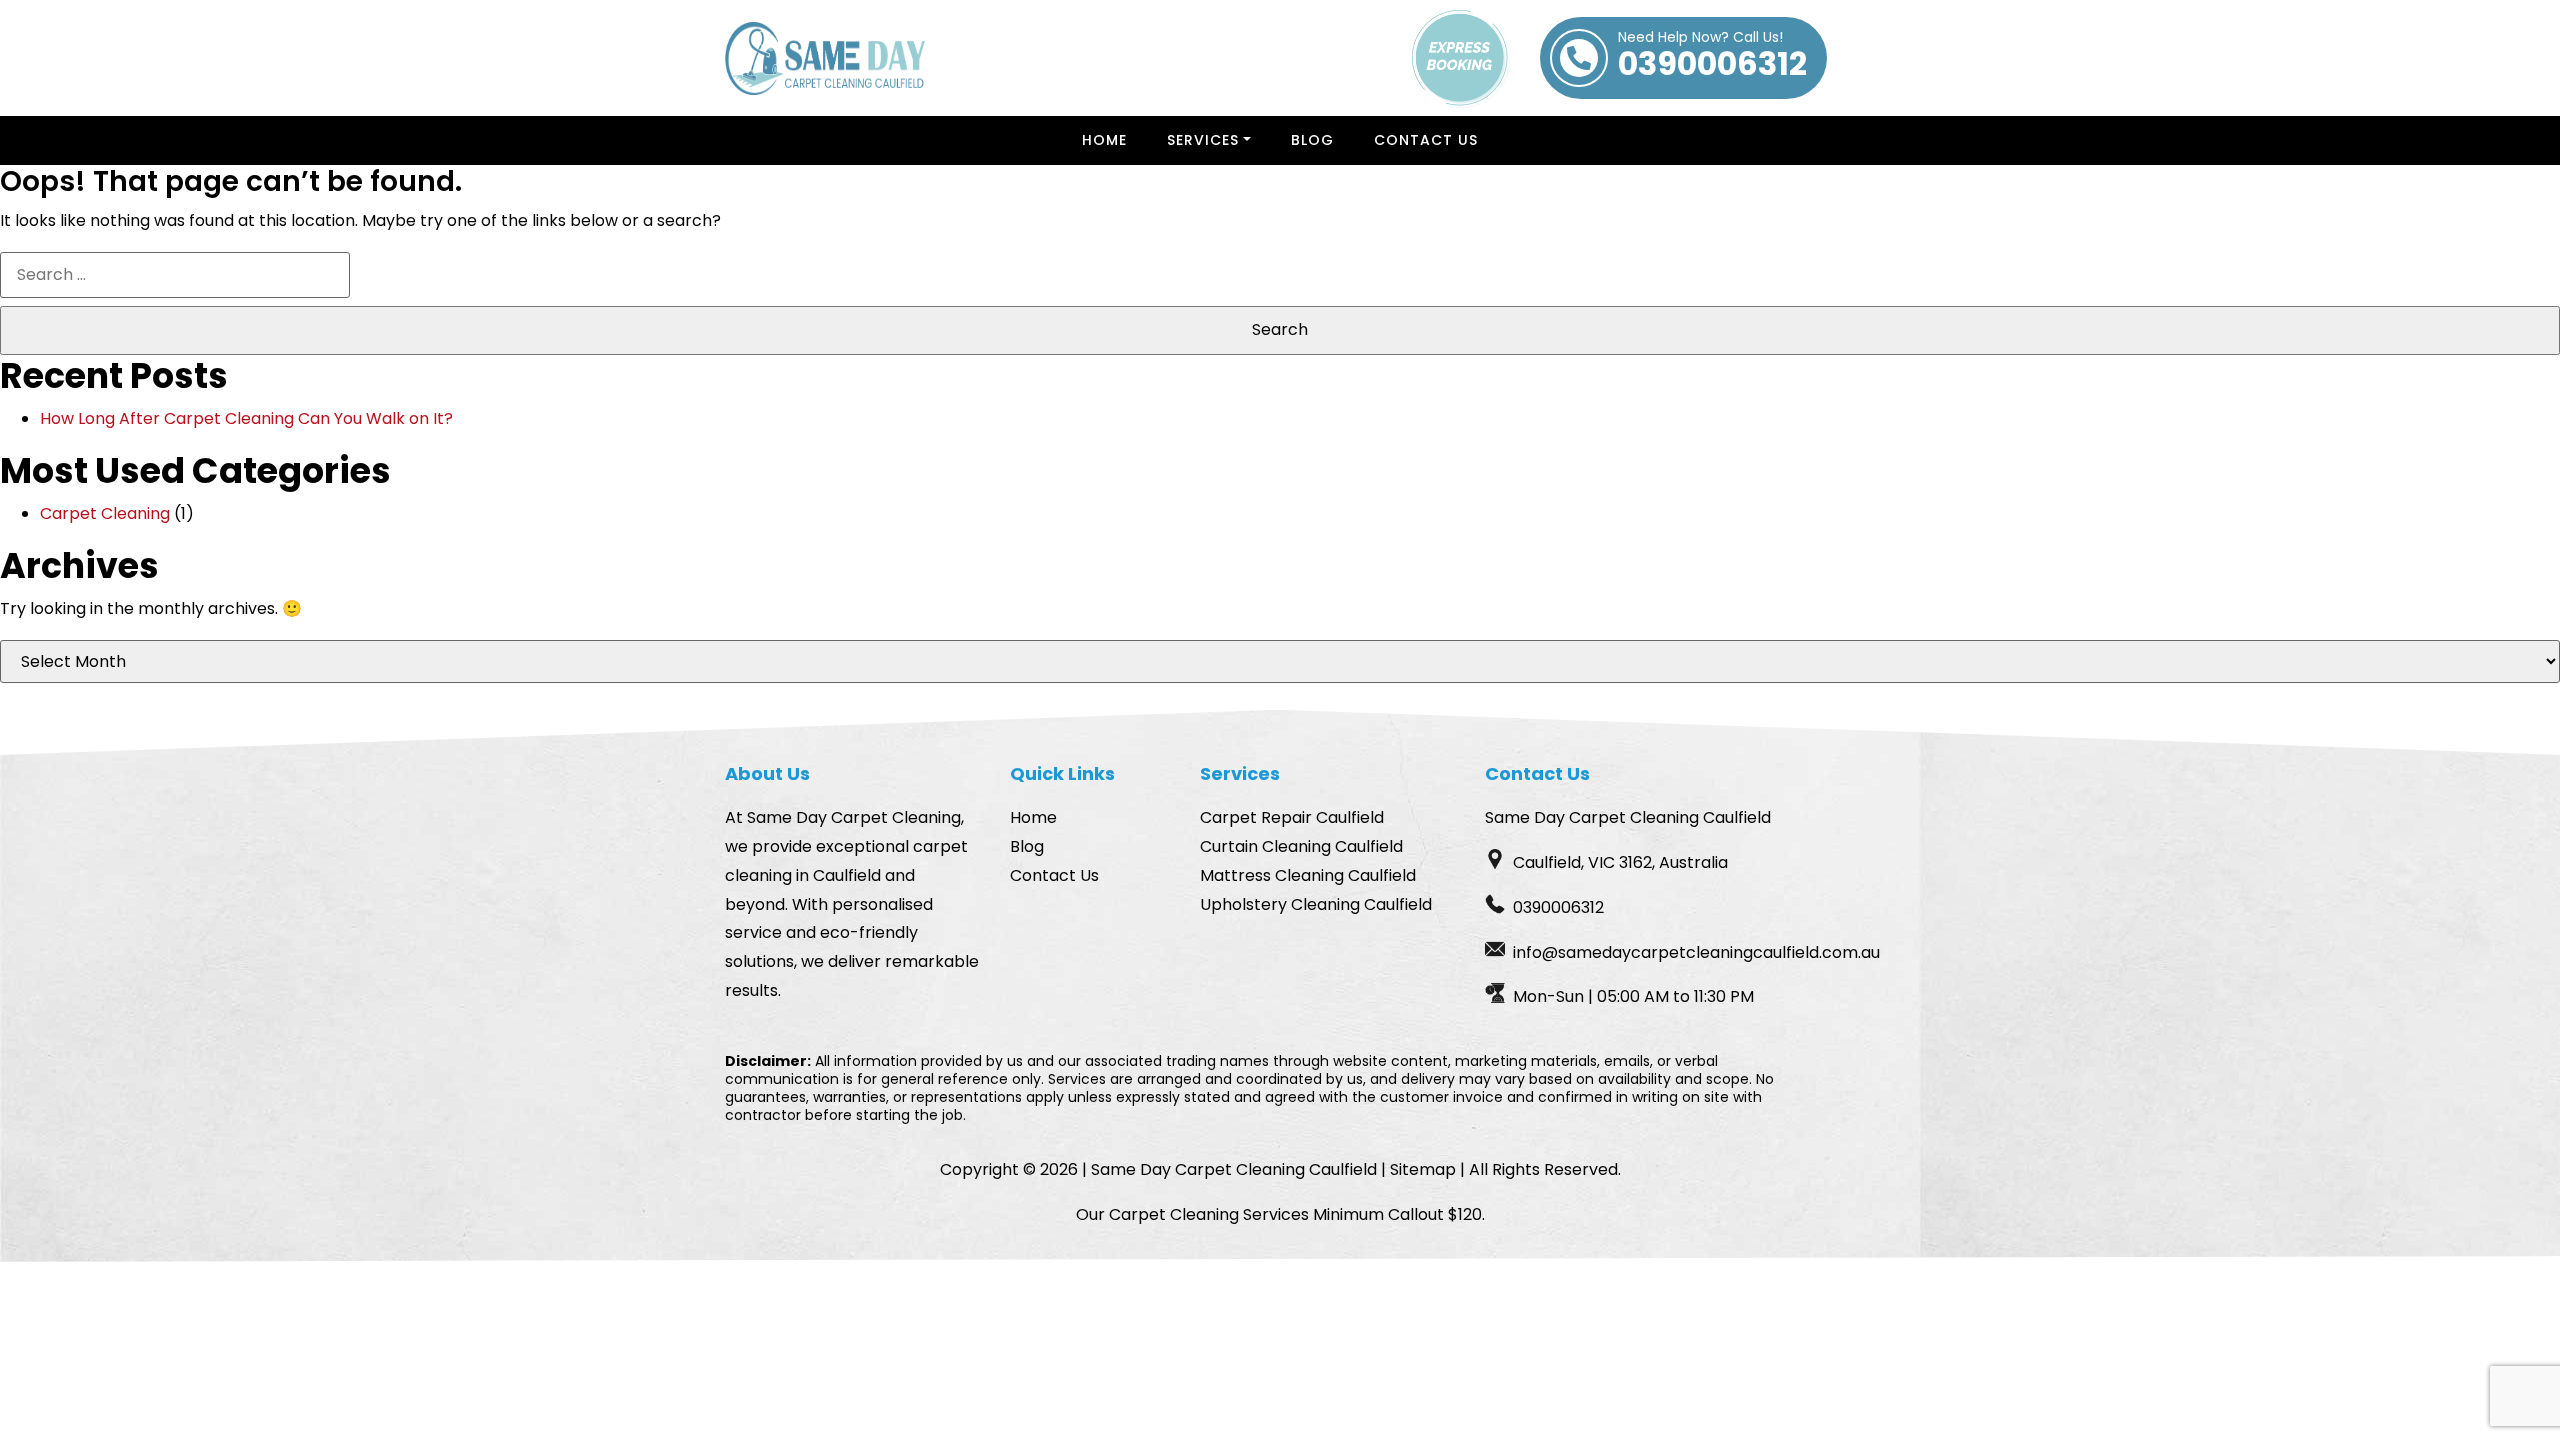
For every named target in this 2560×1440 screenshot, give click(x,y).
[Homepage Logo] (825, 58)
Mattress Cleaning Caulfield (1308, 875)
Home (1104, 140)
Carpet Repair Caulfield (1292, 817)
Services (1203, 140)
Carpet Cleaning (105, 513)
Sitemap (1423, 1169)
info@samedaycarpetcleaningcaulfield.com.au (1696, 952)
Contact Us (1426, 140)
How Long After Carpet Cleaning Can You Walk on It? (246, 418)
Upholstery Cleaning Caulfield (1316, 904)
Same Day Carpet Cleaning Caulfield (1234, 1169)
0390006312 (1712, 58)
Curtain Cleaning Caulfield (1301, 846)
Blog (1312, 140)
